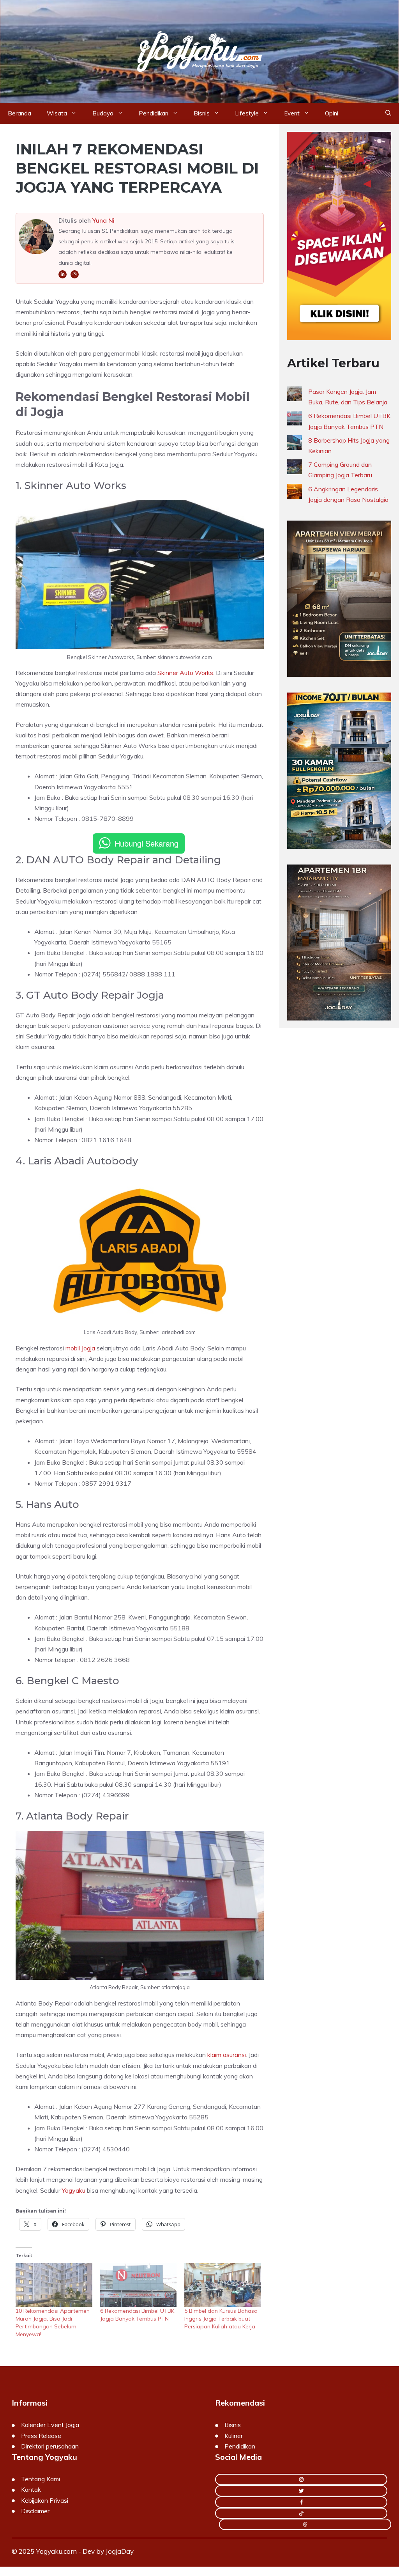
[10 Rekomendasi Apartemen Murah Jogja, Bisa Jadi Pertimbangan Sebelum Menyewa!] (54, 2285)
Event (292, 113)
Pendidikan (154, 113)
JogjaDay (120, 2551)
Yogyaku (74, 2190)
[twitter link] (301, 2491)
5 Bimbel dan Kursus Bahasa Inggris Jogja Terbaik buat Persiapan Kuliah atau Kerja (221, 2319)
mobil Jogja (80, 1348)
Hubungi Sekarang (147, 843)
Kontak (31, 2489)
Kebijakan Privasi (45, 2500)
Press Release (41, 2436)
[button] (388, 113)
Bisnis (202, 113)
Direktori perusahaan (50, 2446)
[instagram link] (301, 2479)
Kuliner (234, 2436)
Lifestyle (247, 113)
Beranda (19, 113)
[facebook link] (301, 2502)
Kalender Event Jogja (50, 2425)
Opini (332, 113)
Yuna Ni (103, 220)
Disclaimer (35, 2511)
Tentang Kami (41, 2479)
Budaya (103, 113)
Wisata (57, 113)
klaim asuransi (227, 2055)
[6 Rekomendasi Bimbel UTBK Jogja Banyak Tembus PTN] (139, 2285)
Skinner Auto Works (185, 673)
